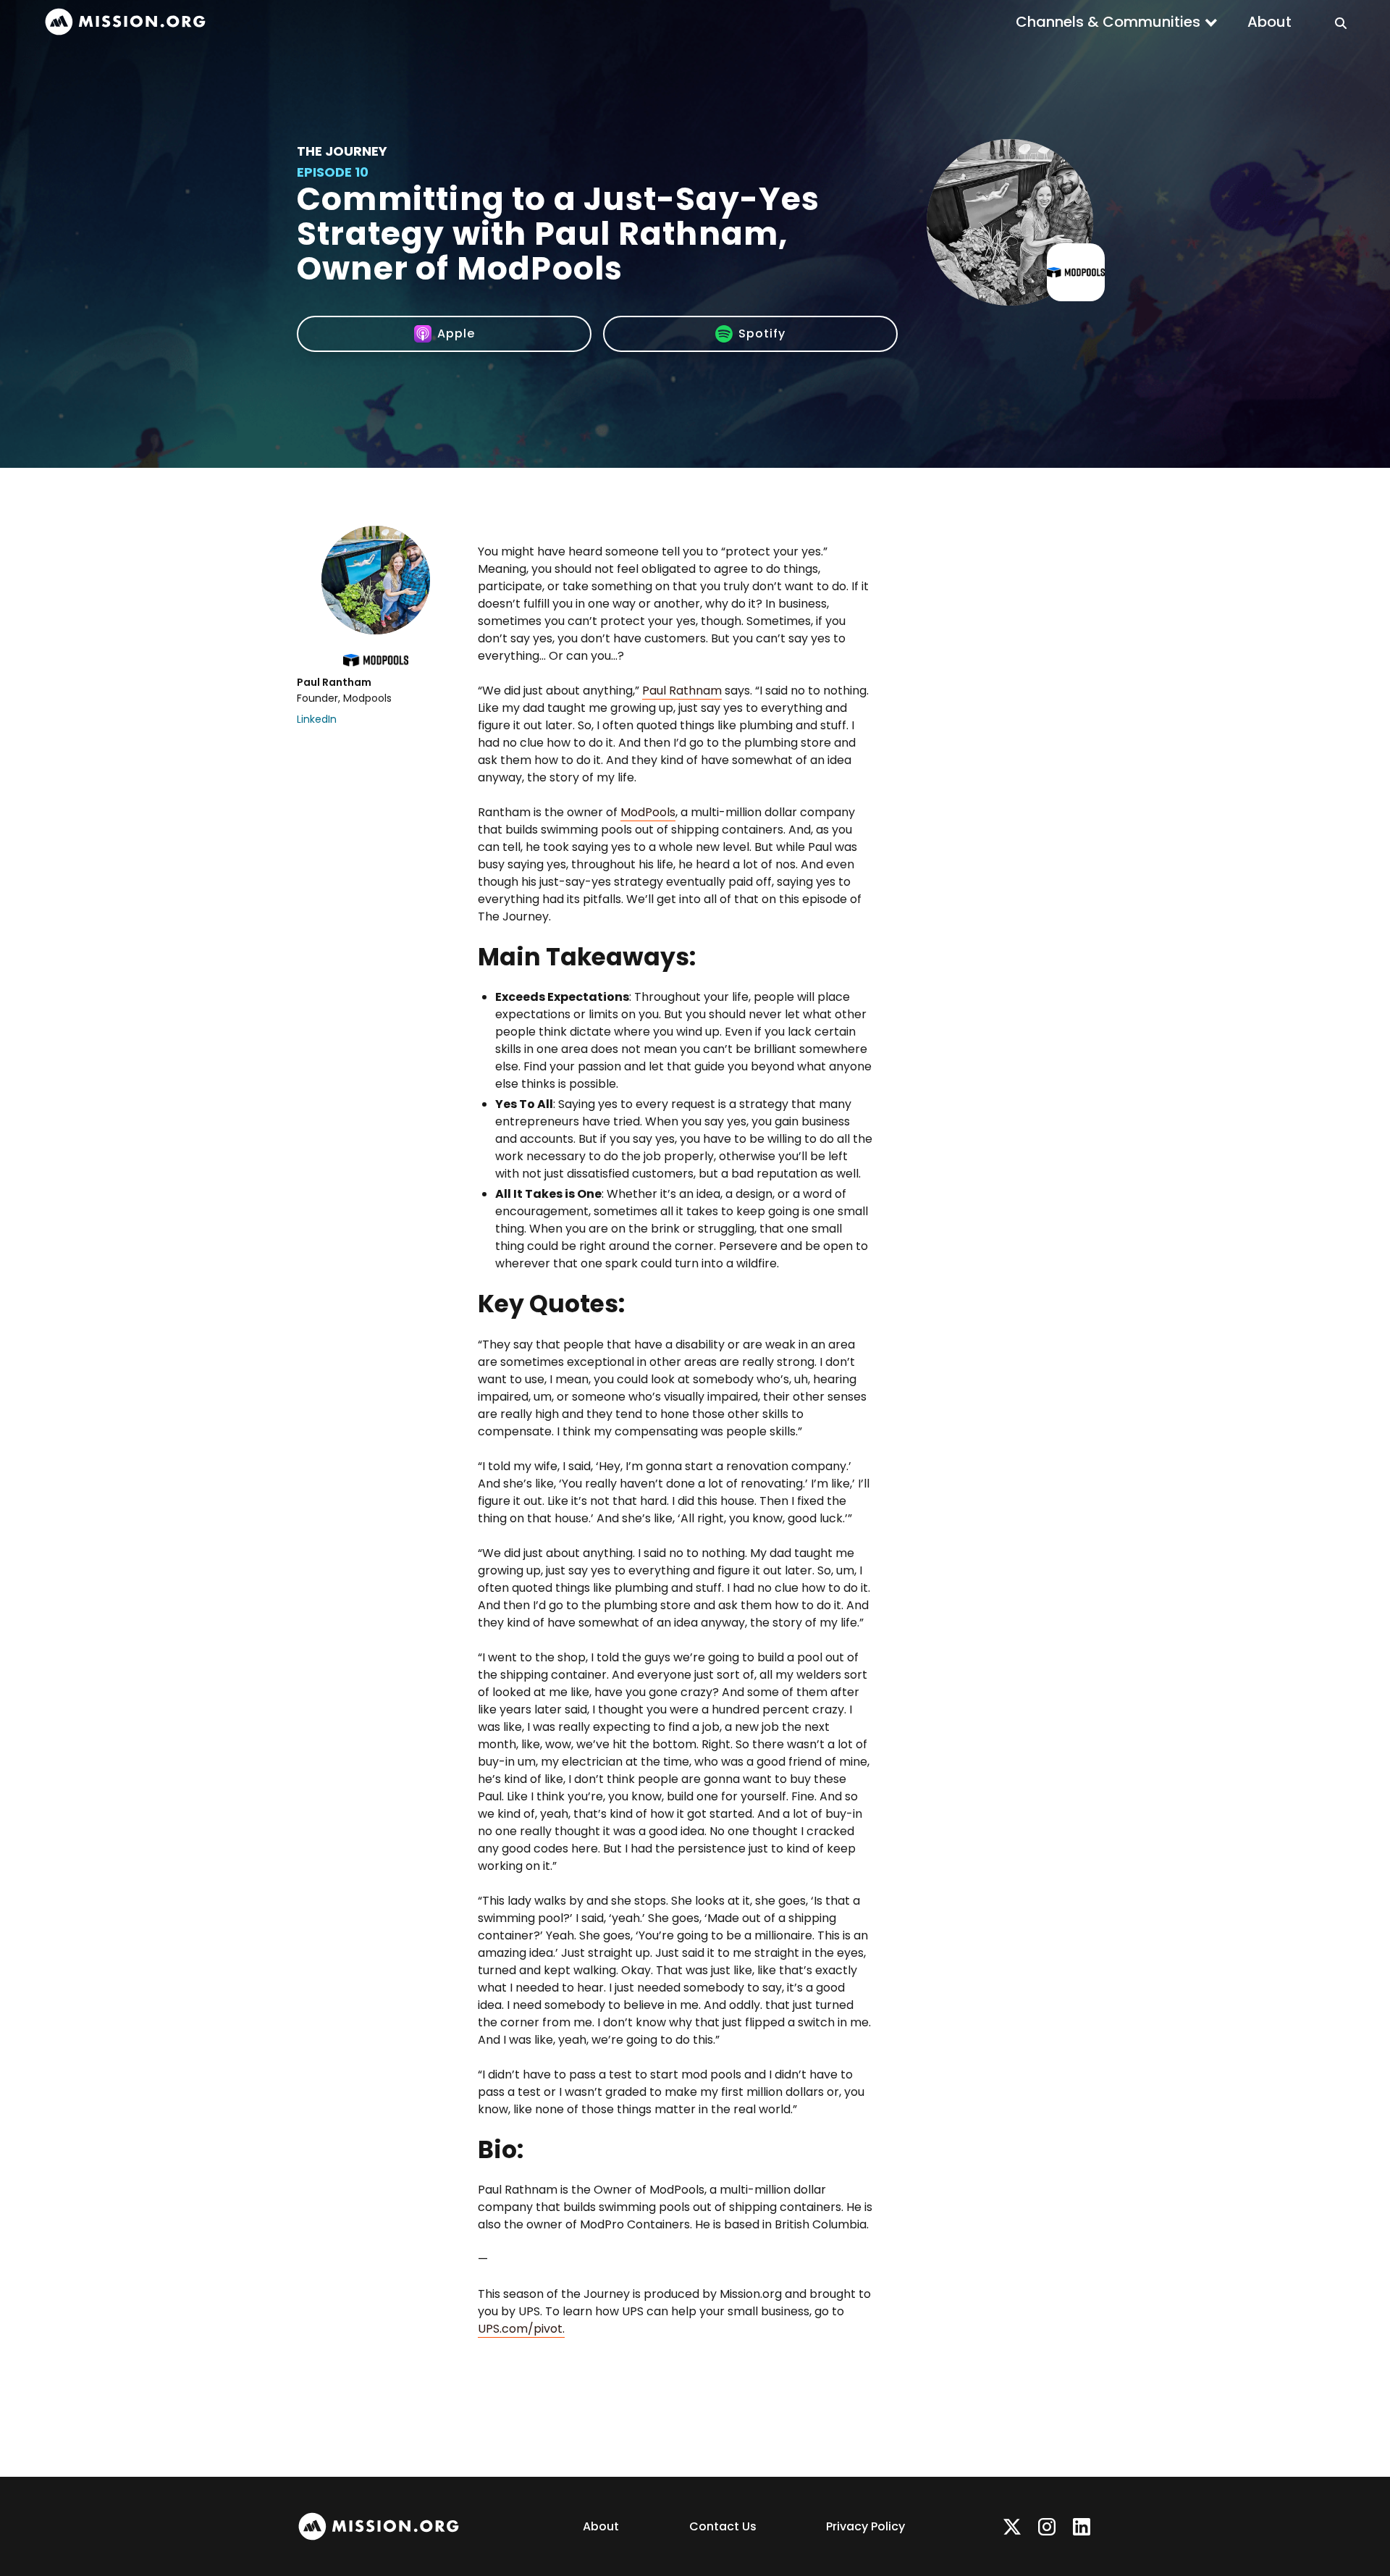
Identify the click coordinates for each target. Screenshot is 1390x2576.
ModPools (648, 812)
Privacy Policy (865, 2526)
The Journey (342, 151)
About (1269, 22)
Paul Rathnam (682, 691)
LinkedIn (317, 719)
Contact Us (723, 2526)
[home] (125, 22)
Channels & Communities (1108, 22)
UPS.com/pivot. (521, 2329)
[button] (1117, 22)
